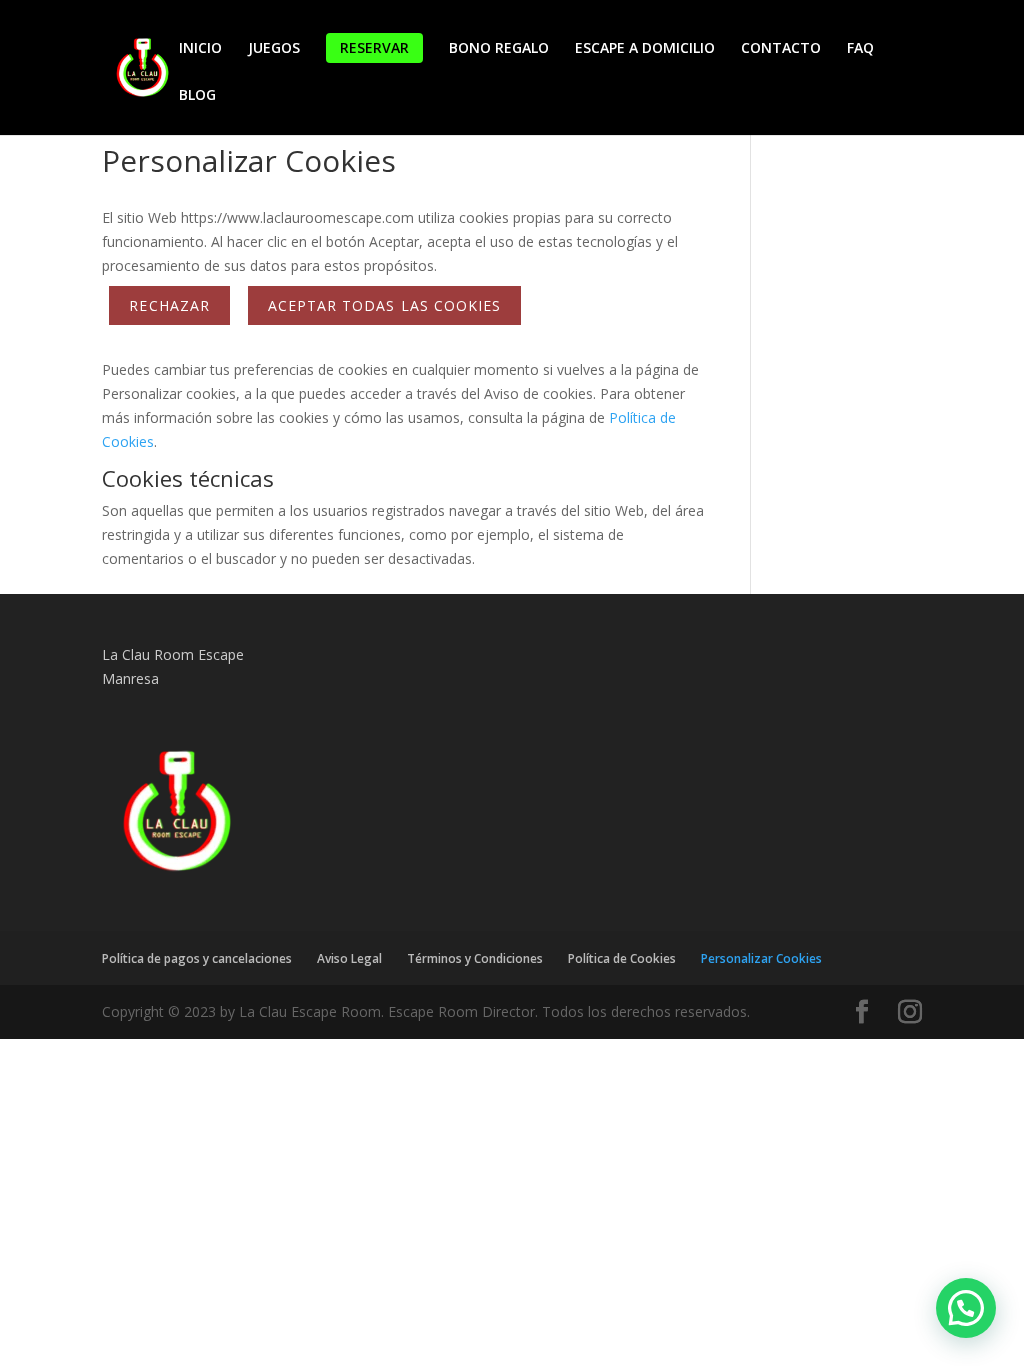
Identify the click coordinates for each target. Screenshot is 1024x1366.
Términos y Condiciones (475, 958)
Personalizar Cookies (761, 958)
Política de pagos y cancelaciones (197, 958)
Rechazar (169, 305)
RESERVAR (374, 47)
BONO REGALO (499, 49)
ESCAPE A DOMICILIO (645, 49)
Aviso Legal (349, 958)
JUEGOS (274, 49)
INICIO (200, 49)
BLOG (197, 96)
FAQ (860, 49)
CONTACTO (781, 49)
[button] (966, 1308)
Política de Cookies (622, 958)
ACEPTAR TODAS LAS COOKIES (384, 305)
